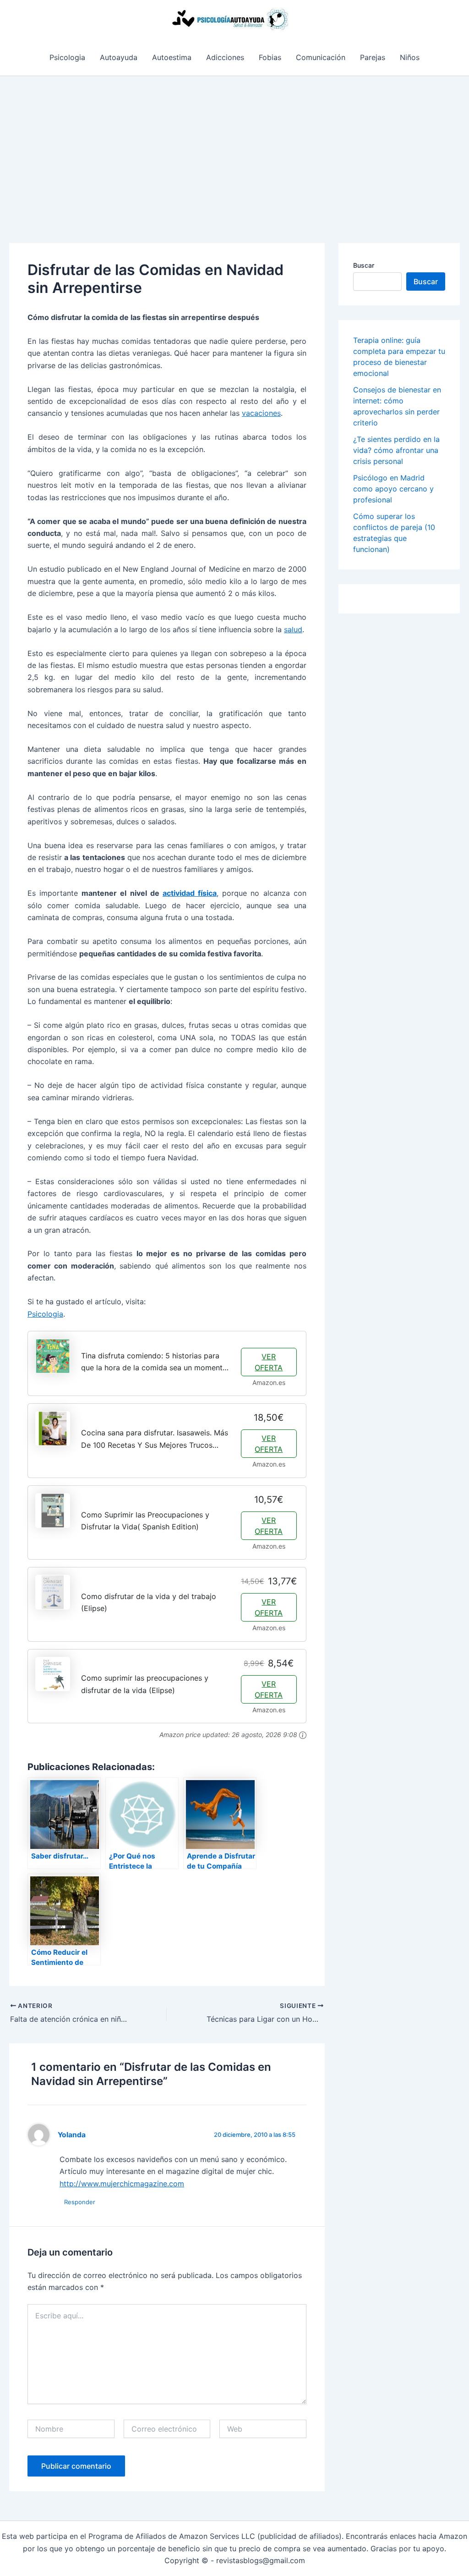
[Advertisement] (234, 145)
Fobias (270, 57)
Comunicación (321, 57)
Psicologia (67, 57)
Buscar (364, 265)
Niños (410, 57)
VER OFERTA (269, 1362)
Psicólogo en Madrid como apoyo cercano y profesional (393, 489)
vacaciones (261, 413)
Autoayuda (119, 57)
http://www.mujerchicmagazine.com (122, 2184)
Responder (80, 2202)
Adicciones (225, 57)
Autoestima (172, 57)
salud (293, 629)
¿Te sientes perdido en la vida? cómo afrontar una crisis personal (396, 450)
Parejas (373, 57)
